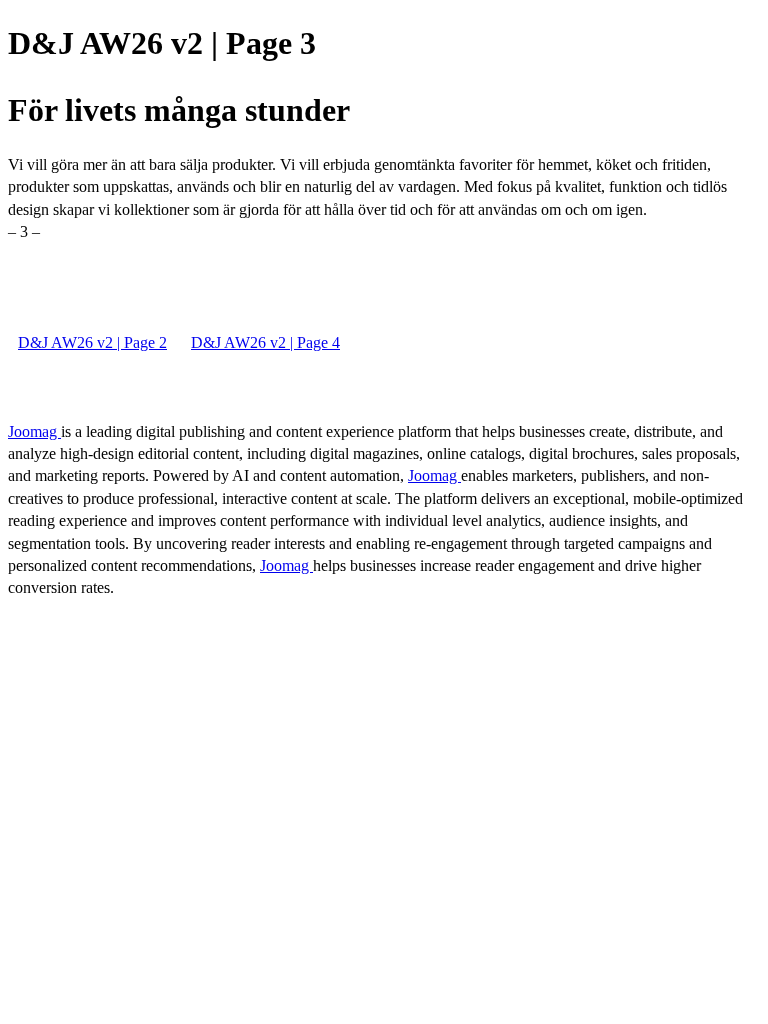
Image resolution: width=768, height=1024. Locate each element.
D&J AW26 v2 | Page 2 (92, 342)
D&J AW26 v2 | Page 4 (265, 342)
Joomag (34, 431)
